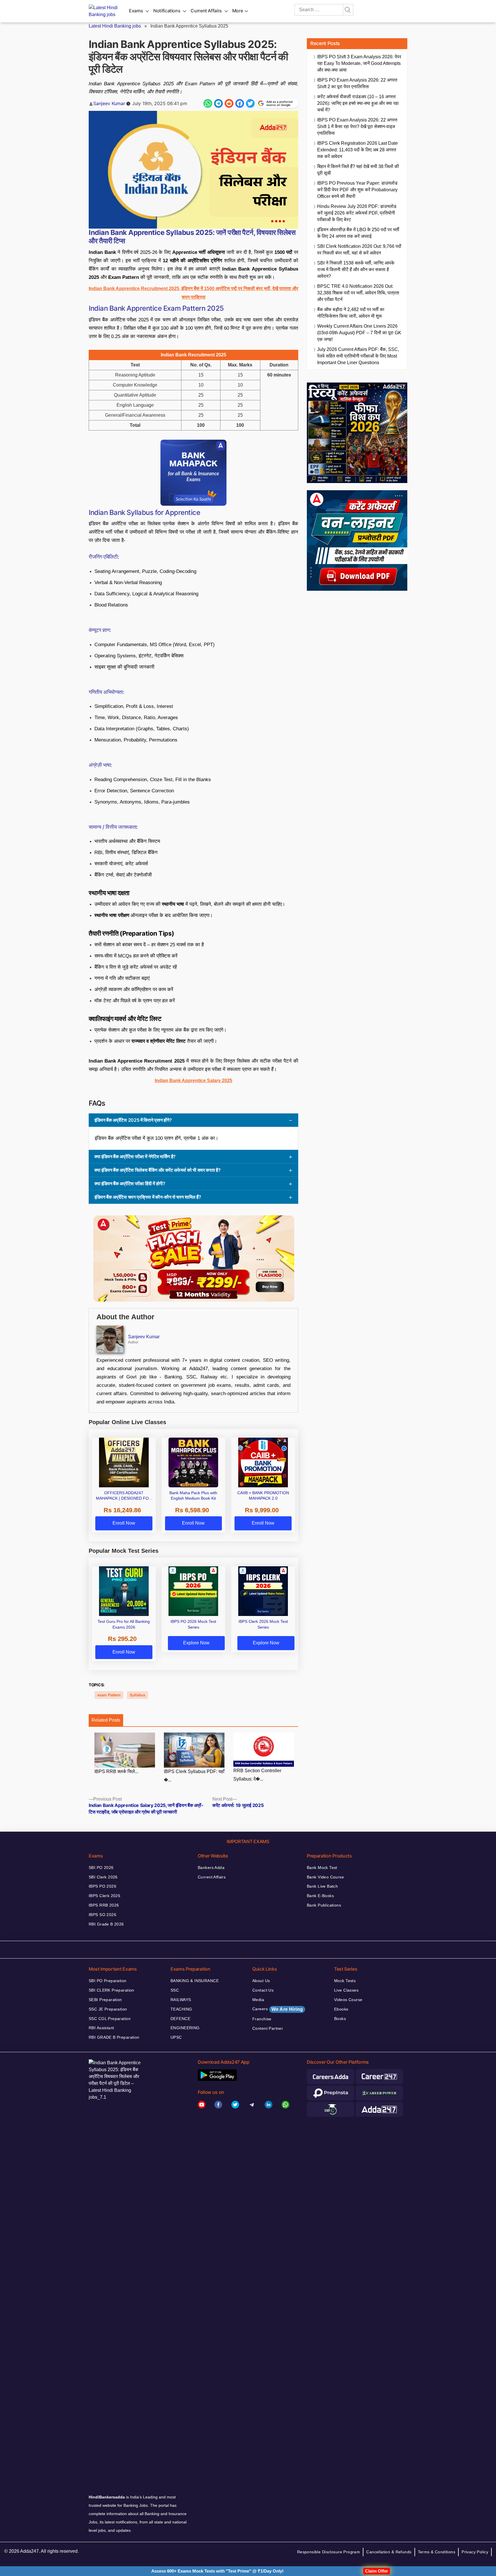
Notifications (167, 11)
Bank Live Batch (322, 1886)
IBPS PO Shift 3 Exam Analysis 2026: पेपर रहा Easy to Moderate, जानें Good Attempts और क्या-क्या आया (359, 63)
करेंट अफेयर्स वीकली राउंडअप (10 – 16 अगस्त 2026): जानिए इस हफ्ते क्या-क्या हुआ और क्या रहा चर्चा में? (358, 103)
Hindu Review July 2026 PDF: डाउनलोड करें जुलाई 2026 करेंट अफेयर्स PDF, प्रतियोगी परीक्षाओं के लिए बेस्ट (357, 213)
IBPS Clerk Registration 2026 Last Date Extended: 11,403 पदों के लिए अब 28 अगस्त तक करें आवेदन (358, 150)
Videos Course (348, 2000)
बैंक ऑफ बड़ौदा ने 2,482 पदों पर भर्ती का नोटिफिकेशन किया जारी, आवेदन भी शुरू (351, 313)
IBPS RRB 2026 (104, 1905)
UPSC (176, 2037)
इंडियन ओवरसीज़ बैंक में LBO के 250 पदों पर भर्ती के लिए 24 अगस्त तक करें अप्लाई (358, 233)
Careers (278, 2009)
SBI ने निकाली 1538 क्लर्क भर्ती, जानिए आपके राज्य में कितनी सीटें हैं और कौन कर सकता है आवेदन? (356, 270)
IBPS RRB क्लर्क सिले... (116, 1771)
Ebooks (341, 2009)
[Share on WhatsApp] (208, 103)
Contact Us (263, 1990)
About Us (261, 1981)
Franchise (262, 2019)
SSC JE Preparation (108, 2009)
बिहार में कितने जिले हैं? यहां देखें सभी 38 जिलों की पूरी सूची (358, 170)
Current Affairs (206, 11)
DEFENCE (180, 2019)
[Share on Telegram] (218, 103)
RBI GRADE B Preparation (114, 2037)
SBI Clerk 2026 (103, 1877)
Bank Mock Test (322, 1868)
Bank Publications (324, 1905)
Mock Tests (345, 1981)
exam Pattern (109, 1695)
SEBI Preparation (105, 2000)
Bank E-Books (320, 1896)
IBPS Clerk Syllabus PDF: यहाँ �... (194, 1776)
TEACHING (181, 2009)
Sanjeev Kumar (109, 103)
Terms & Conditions (437, 2552)
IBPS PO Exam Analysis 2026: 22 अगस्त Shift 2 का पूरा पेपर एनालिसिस (357, 83)
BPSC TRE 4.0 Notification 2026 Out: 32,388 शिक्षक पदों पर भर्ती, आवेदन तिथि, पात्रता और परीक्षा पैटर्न (358, 293)
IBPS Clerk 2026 (104, 1896)
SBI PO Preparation (108, 1981)
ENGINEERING (185, 2028)
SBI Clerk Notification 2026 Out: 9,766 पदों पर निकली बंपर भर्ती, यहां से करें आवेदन (359, 250)
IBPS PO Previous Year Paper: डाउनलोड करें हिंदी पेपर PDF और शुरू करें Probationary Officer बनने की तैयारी (357, 190)
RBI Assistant (101, 2028)
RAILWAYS (181, 2000)
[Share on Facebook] (240, 103)
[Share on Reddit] (229, 103)
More (238, 11)
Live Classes (346, 1990)
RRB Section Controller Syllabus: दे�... (257, 1775)
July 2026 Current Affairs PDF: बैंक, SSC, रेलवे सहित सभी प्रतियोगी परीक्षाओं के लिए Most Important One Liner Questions (358, 356)
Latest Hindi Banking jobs (115, 26)
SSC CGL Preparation (110, 2019)
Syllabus (137, 1695)
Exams (136, 11)
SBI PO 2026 (101, 1868)
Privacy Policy (475, 2552)
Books (340, 2019)
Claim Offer (377, 2571)
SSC (175, 1990)
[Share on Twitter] (250, 103)
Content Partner (268, 2028)
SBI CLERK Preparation (112, 1990)
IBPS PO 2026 (102, 1886)
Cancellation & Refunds (389, 2552)
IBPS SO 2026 (102, 1915)
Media (258, 2000)
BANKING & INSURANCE (195, 1981)
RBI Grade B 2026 (106, 1924)
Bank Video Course (325, 1877)
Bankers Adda (211, 1868)
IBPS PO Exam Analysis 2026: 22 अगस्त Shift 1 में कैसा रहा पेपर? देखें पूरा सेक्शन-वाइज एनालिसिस (357, 127)
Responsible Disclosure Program (329, 2552)
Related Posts (106, 1720)
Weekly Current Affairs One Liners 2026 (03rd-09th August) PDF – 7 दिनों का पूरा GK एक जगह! (359, 333)
